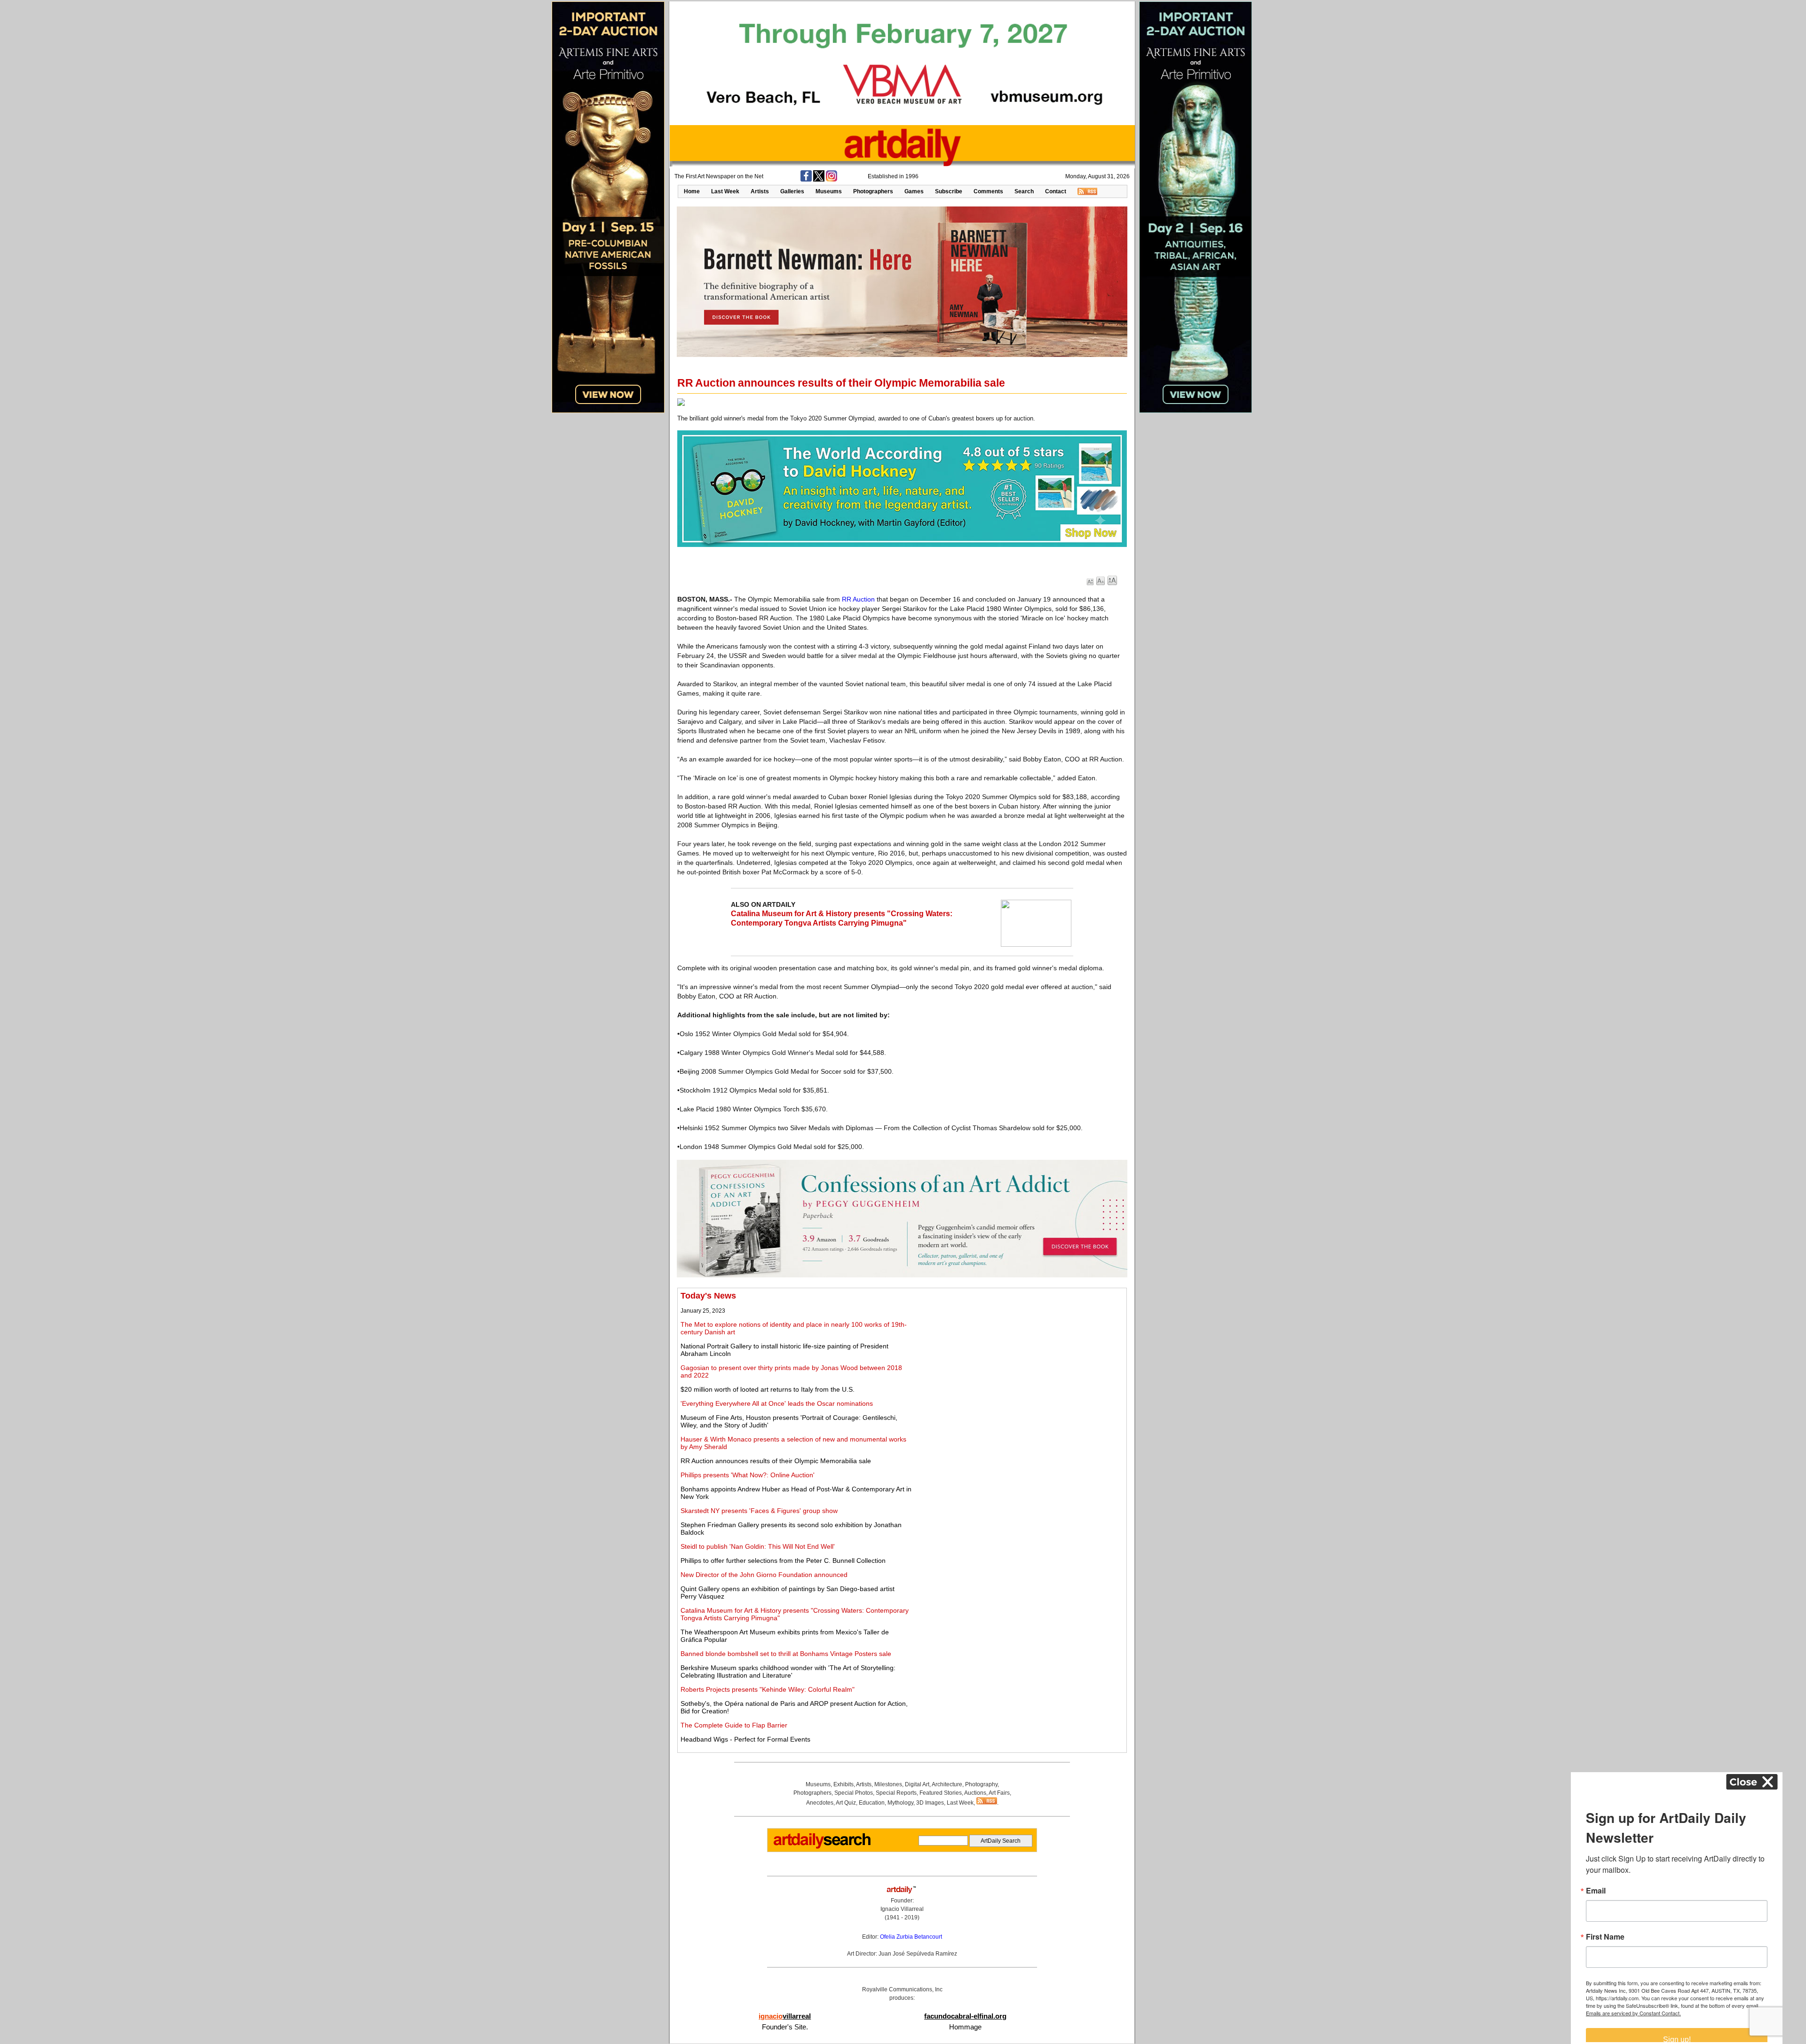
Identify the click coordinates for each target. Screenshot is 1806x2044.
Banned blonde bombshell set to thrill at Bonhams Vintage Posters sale (786, 1654)
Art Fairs (999, 1793)
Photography (981, 1784)
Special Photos (854, 1793)
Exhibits (844, 1784)
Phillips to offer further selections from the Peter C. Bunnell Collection (783, 1561)
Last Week (725, 191)
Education (872, 1803)
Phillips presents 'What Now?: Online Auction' (748, 1475)
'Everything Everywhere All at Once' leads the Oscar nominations (777, 1403)
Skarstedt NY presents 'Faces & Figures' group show (759, 1511)
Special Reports (896, 1793)
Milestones (888, 1784)
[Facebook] (806, 180)
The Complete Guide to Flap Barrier (734, 1725)
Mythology (900, 1803)
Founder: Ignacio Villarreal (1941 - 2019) (902, 1909)
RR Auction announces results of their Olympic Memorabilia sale (776, 1461)
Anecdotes (820, 1803)
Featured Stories (941, 1793)
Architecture (947, 1784)
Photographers (873, 191)
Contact (1056, 191)
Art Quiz (846, 1803)
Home (692, 191)
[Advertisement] (1019, 1357)
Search (1024, 191)
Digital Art (917, 1784)
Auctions (975, 1793)
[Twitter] (819, 180)
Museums (829, 191)
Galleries (792, 191)
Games (914, 191)
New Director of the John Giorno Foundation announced (764, 1575)
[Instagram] (832, 180)
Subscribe (949, 191)
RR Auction (858, 599)
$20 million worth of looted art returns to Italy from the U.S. (768, 1389)
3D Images (930, 1803)
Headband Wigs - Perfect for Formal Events (745, 1739)
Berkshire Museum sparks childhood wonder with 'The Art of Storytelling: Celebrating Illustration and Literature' (788, 1672)
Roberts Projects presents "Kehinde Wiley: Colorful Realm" (768, 1689)
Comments (988, 191)
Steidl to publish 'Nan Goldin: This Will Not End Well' (758, 1546)
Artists (760, 191)
